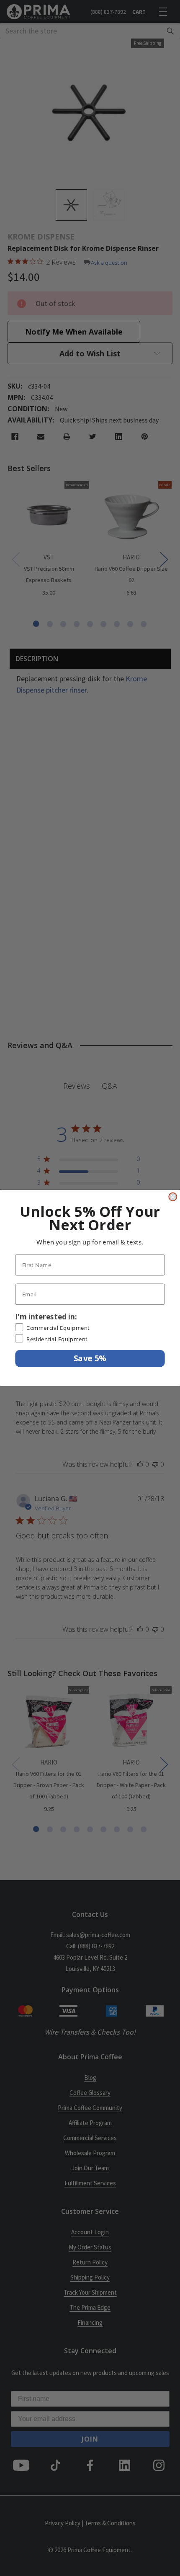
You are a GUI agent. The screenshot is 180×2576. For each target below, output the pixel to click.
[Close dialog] (173, 1197)
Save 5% (90, 1358)
